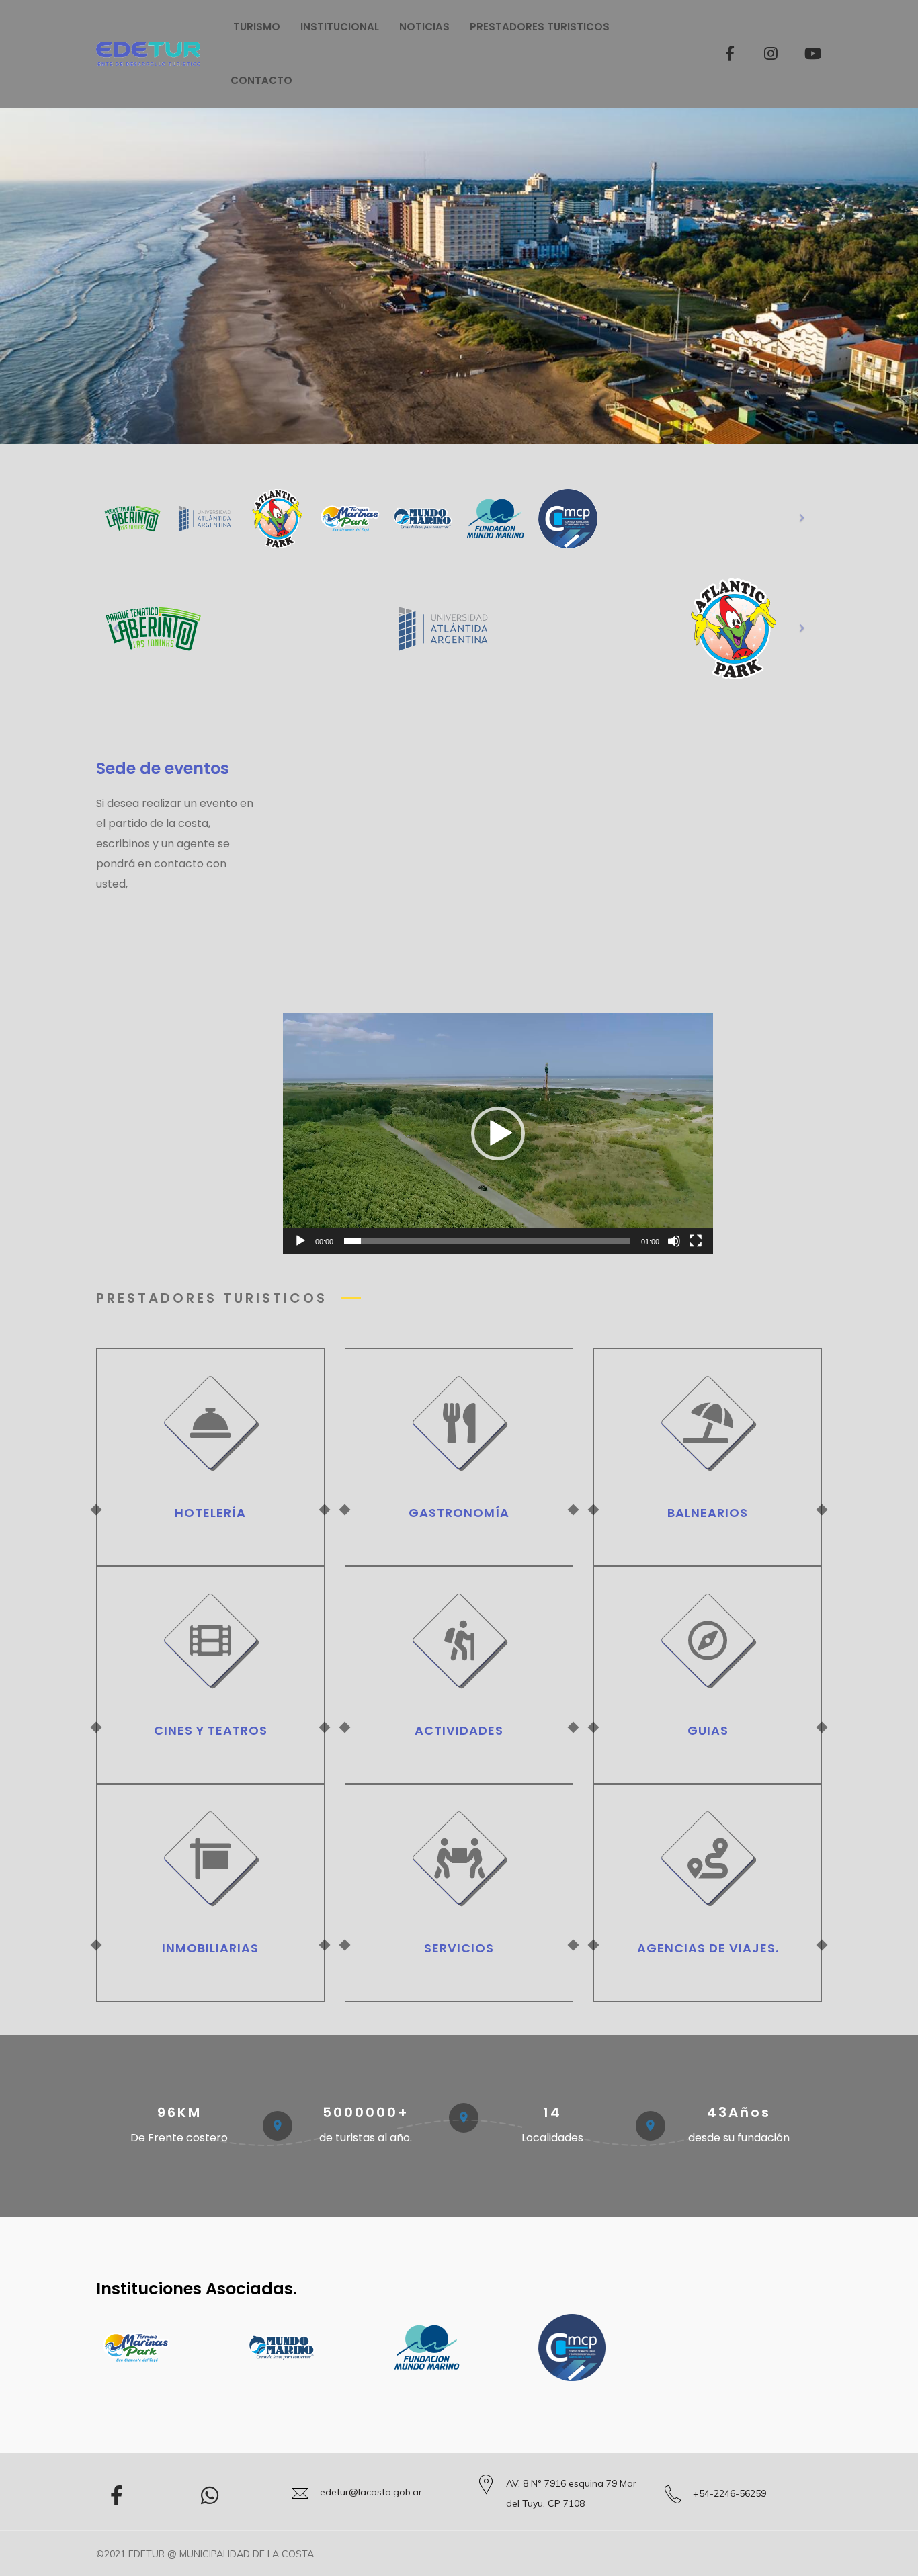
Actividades (459, 1730)
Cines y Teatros (211, 1730)
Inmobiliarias (210, 1948)
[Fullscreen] (696, 1241)
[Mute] (674, 1241)
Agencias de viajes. (708, 1948)
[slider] (487, 1241)
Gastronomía (459, 1513)
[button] (498, 1133)
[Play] (300, 1241)
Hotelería (210, 1513)
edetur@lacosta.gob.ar (371, 2492)
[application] (498, 1133)
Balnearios (708, 1513)
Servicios (459, 1948)
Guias (708, 1730)
